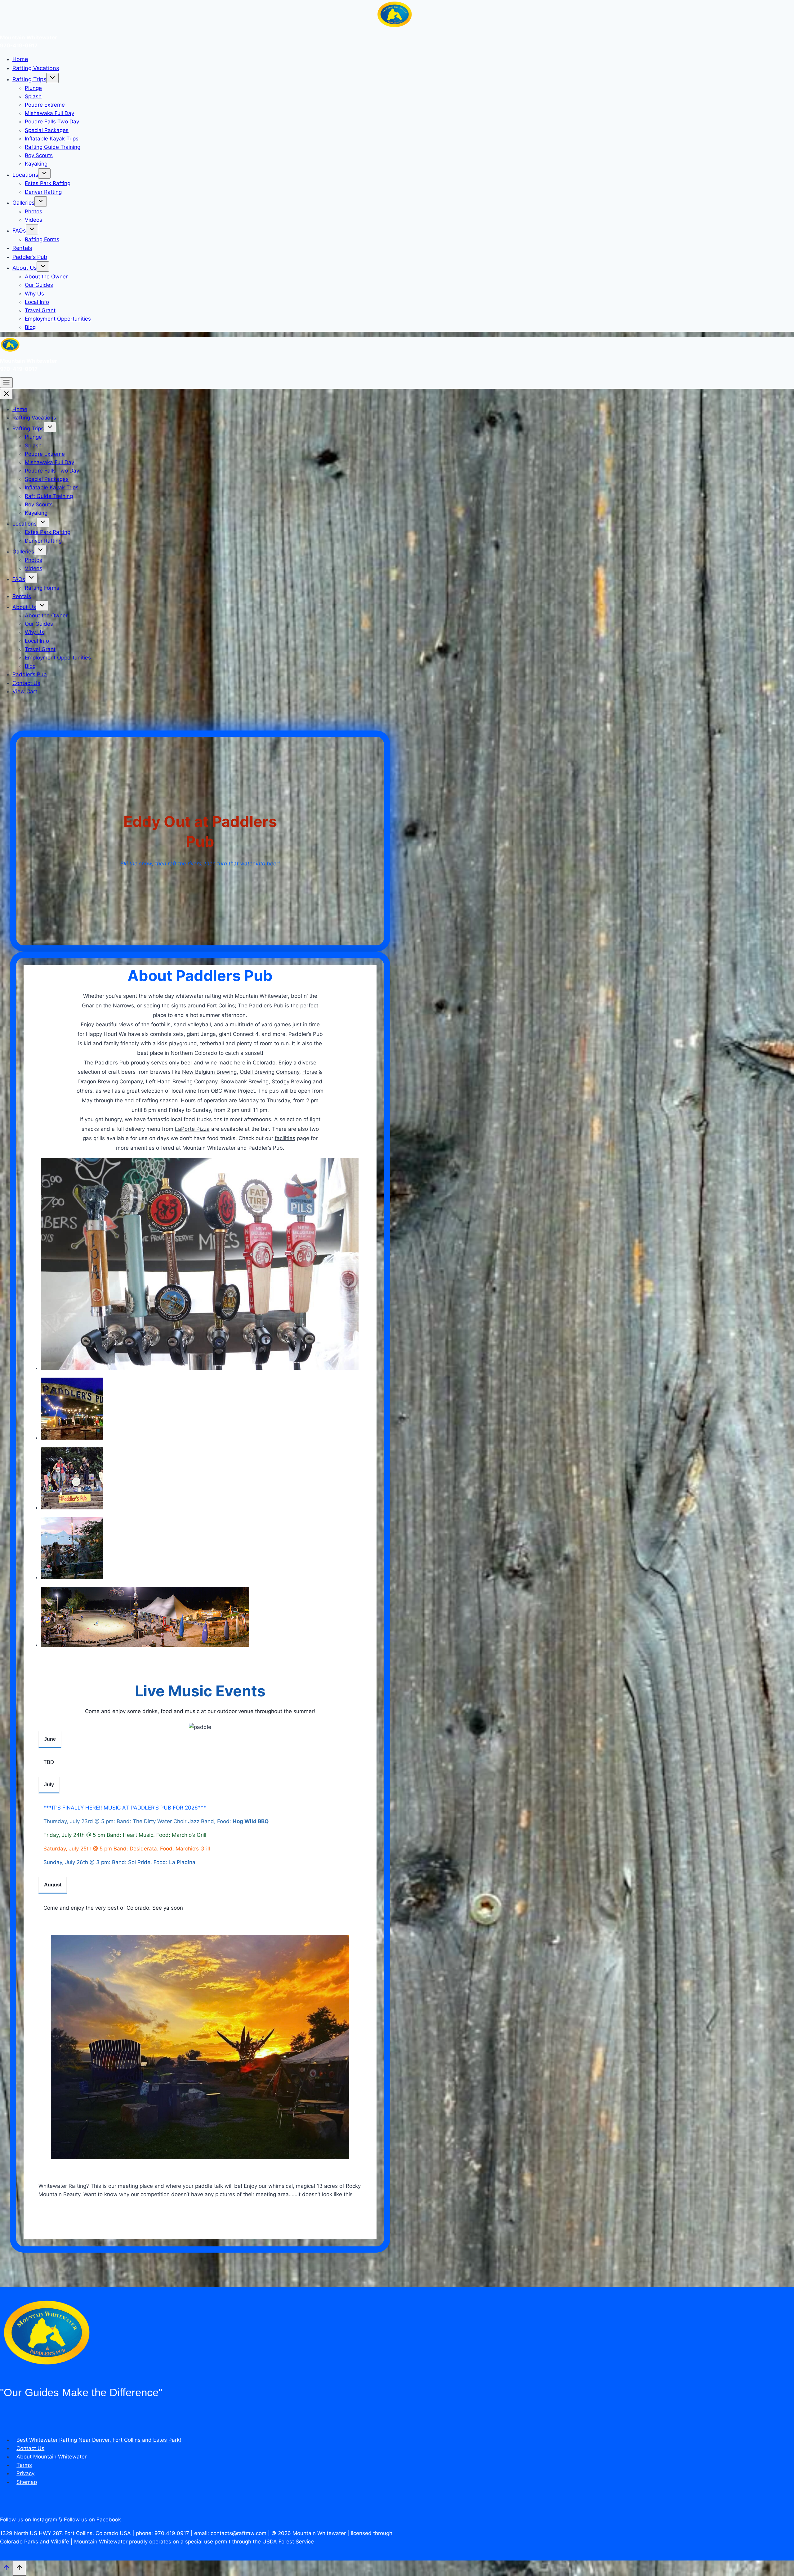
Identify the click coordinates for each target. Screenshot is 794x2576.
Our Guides (39, 285)
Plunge (33, 88)
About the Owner (46, 277)
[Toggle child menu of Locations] (44, 173)
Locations (25, 175)
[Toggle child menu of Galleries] (41, 201)
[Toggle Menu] (6, 383)
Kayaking (36, 164)
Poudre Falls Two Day (52, 122)
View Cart (25, 691)
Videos (33, 220)
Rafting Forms (42, 239)
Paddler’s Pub (30, 257)
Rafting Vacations (36, 68)
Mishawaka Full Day (49, 113)
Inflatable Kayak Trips (52, 139)
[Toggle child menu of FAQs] (32, 229)
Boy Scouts (39, 155)
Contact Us (26, 683)
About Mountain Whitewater (51, 2457)
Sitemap (27, 2482)
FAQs (19, 231)
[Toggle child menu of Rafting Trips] (52, 78)
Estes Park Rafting (48, 183)
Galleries (23, 203)
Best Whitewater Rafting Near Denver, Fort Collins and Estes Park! (99, 2440)
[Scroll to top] (6, 2569)
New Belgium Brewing (209, 1072)
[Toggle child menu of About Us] (43, 266)
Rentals (22, 248)
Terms (24, 2465)
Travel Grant (40, 310)
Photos (33, 211)
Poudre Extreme (45, 105)
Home (20, 59)
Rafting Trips (29, 79)
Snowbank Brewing (245, 1081)
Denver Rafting (43, 192)
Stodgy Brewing (291, 1081)
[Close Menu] (6, 394)
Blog (30, 327)
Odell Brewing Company (270, 1072)
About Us (25, 268)
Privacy (25, 2473)
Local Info (37, 302)
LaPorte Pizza (192, 1129)
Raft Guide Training (49, 496)
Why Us (34, 294)
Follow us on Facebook (92, 2520)
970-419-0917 (19, 46)
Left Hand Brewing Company (182, 1081)
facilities (285, 1138)
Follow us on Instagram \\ (32, 2520)
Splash (33, 96)
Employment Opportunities (58, 319)
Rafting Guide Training (53, 147)
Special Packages (47, 130)
